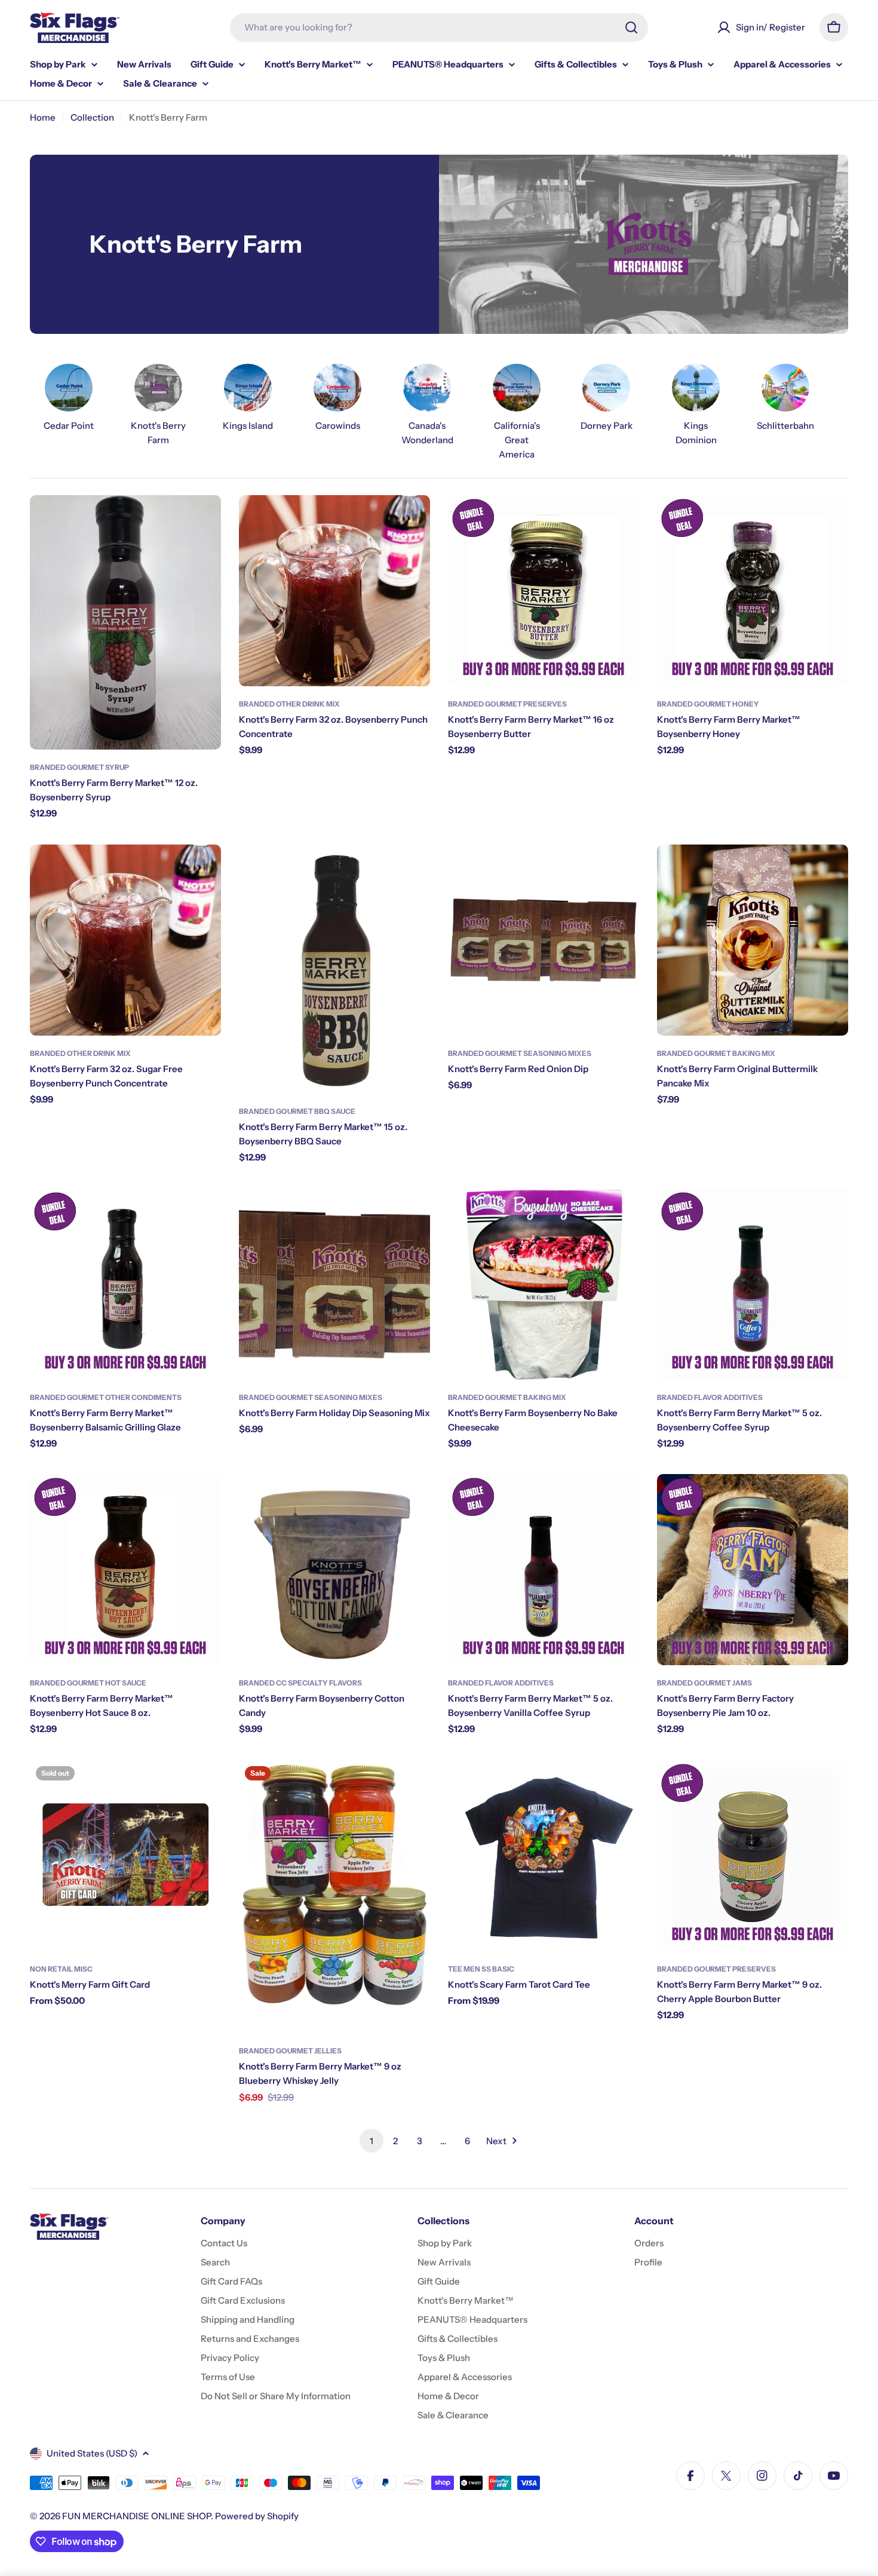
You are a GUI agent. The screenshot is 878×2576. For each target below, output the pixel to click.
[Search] (631, 27)
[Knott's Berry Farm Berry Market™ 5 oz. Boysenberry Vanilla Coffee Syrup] (544, 1570)
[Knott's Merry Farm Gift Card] (125, 1856)
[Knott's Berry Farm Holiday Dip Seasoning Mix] (334, 1284)
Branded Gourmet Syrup (79, 767)
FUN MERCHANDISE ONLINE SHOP (136, 2516)
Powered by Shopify (257, 2516)
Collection (92, 117)
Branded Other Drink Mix (289, 704)
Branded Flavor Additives (710, 1397)
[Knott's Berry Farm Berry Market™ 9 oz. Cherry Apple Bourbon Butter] (753, 1856)
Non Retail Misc (61, 1969)
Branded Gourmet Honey (708, 704)
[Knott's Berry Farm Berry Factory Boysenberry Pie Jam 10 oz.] (753, 1570)
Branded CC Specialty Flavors (300, 1683)
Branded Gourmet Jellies (290, 2051)
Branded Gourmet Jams (704, 1683)
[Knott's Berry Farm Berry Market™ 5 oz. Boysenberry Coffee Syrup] (753, 1284)
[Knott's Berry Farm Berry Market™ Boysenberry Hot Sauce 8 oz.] (125, 1570)
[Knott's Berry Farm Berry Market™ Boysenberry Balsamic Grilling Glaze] (125, 1284)
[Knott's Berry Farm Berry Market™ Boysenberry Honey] (753, 591)
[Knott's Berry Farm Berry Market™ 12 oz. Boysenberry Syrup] (125, 623)
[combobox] (439, 27)
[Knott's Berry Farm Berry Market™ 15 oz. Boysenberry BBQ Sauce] (334, 969)
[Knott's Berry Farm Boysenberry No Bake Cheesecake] (544, 1284)
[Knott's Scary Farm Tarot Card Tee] (544, 1856)
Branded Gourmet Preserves (507, 704)
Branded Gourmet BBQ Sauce (297, 1111)
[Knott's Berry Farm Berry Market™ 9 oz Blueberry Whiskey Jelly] (334, 1897)
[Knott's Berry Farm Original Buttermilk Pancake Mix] (753, 940)
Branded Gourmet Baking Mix (716, 1053)
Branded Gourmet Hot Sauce (88, 1683)
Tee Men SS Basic (481, 1969)
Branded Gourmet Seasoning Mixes (520, 1053)
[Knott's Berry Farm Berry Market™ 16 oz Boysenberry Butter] (544, 591)
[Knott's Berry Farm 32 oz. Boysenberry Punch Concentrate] (334, 591)
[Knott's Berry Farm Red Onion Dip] (544, 940)
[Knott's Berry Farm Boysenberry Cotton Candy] (334, 1570)
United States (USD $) (92, 2453)
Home (43, 117)
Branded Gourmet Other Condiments (106, 1397)
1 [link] (372, 2141)
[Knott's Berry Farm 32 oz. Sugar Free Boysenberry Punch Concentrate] (125, 940)
